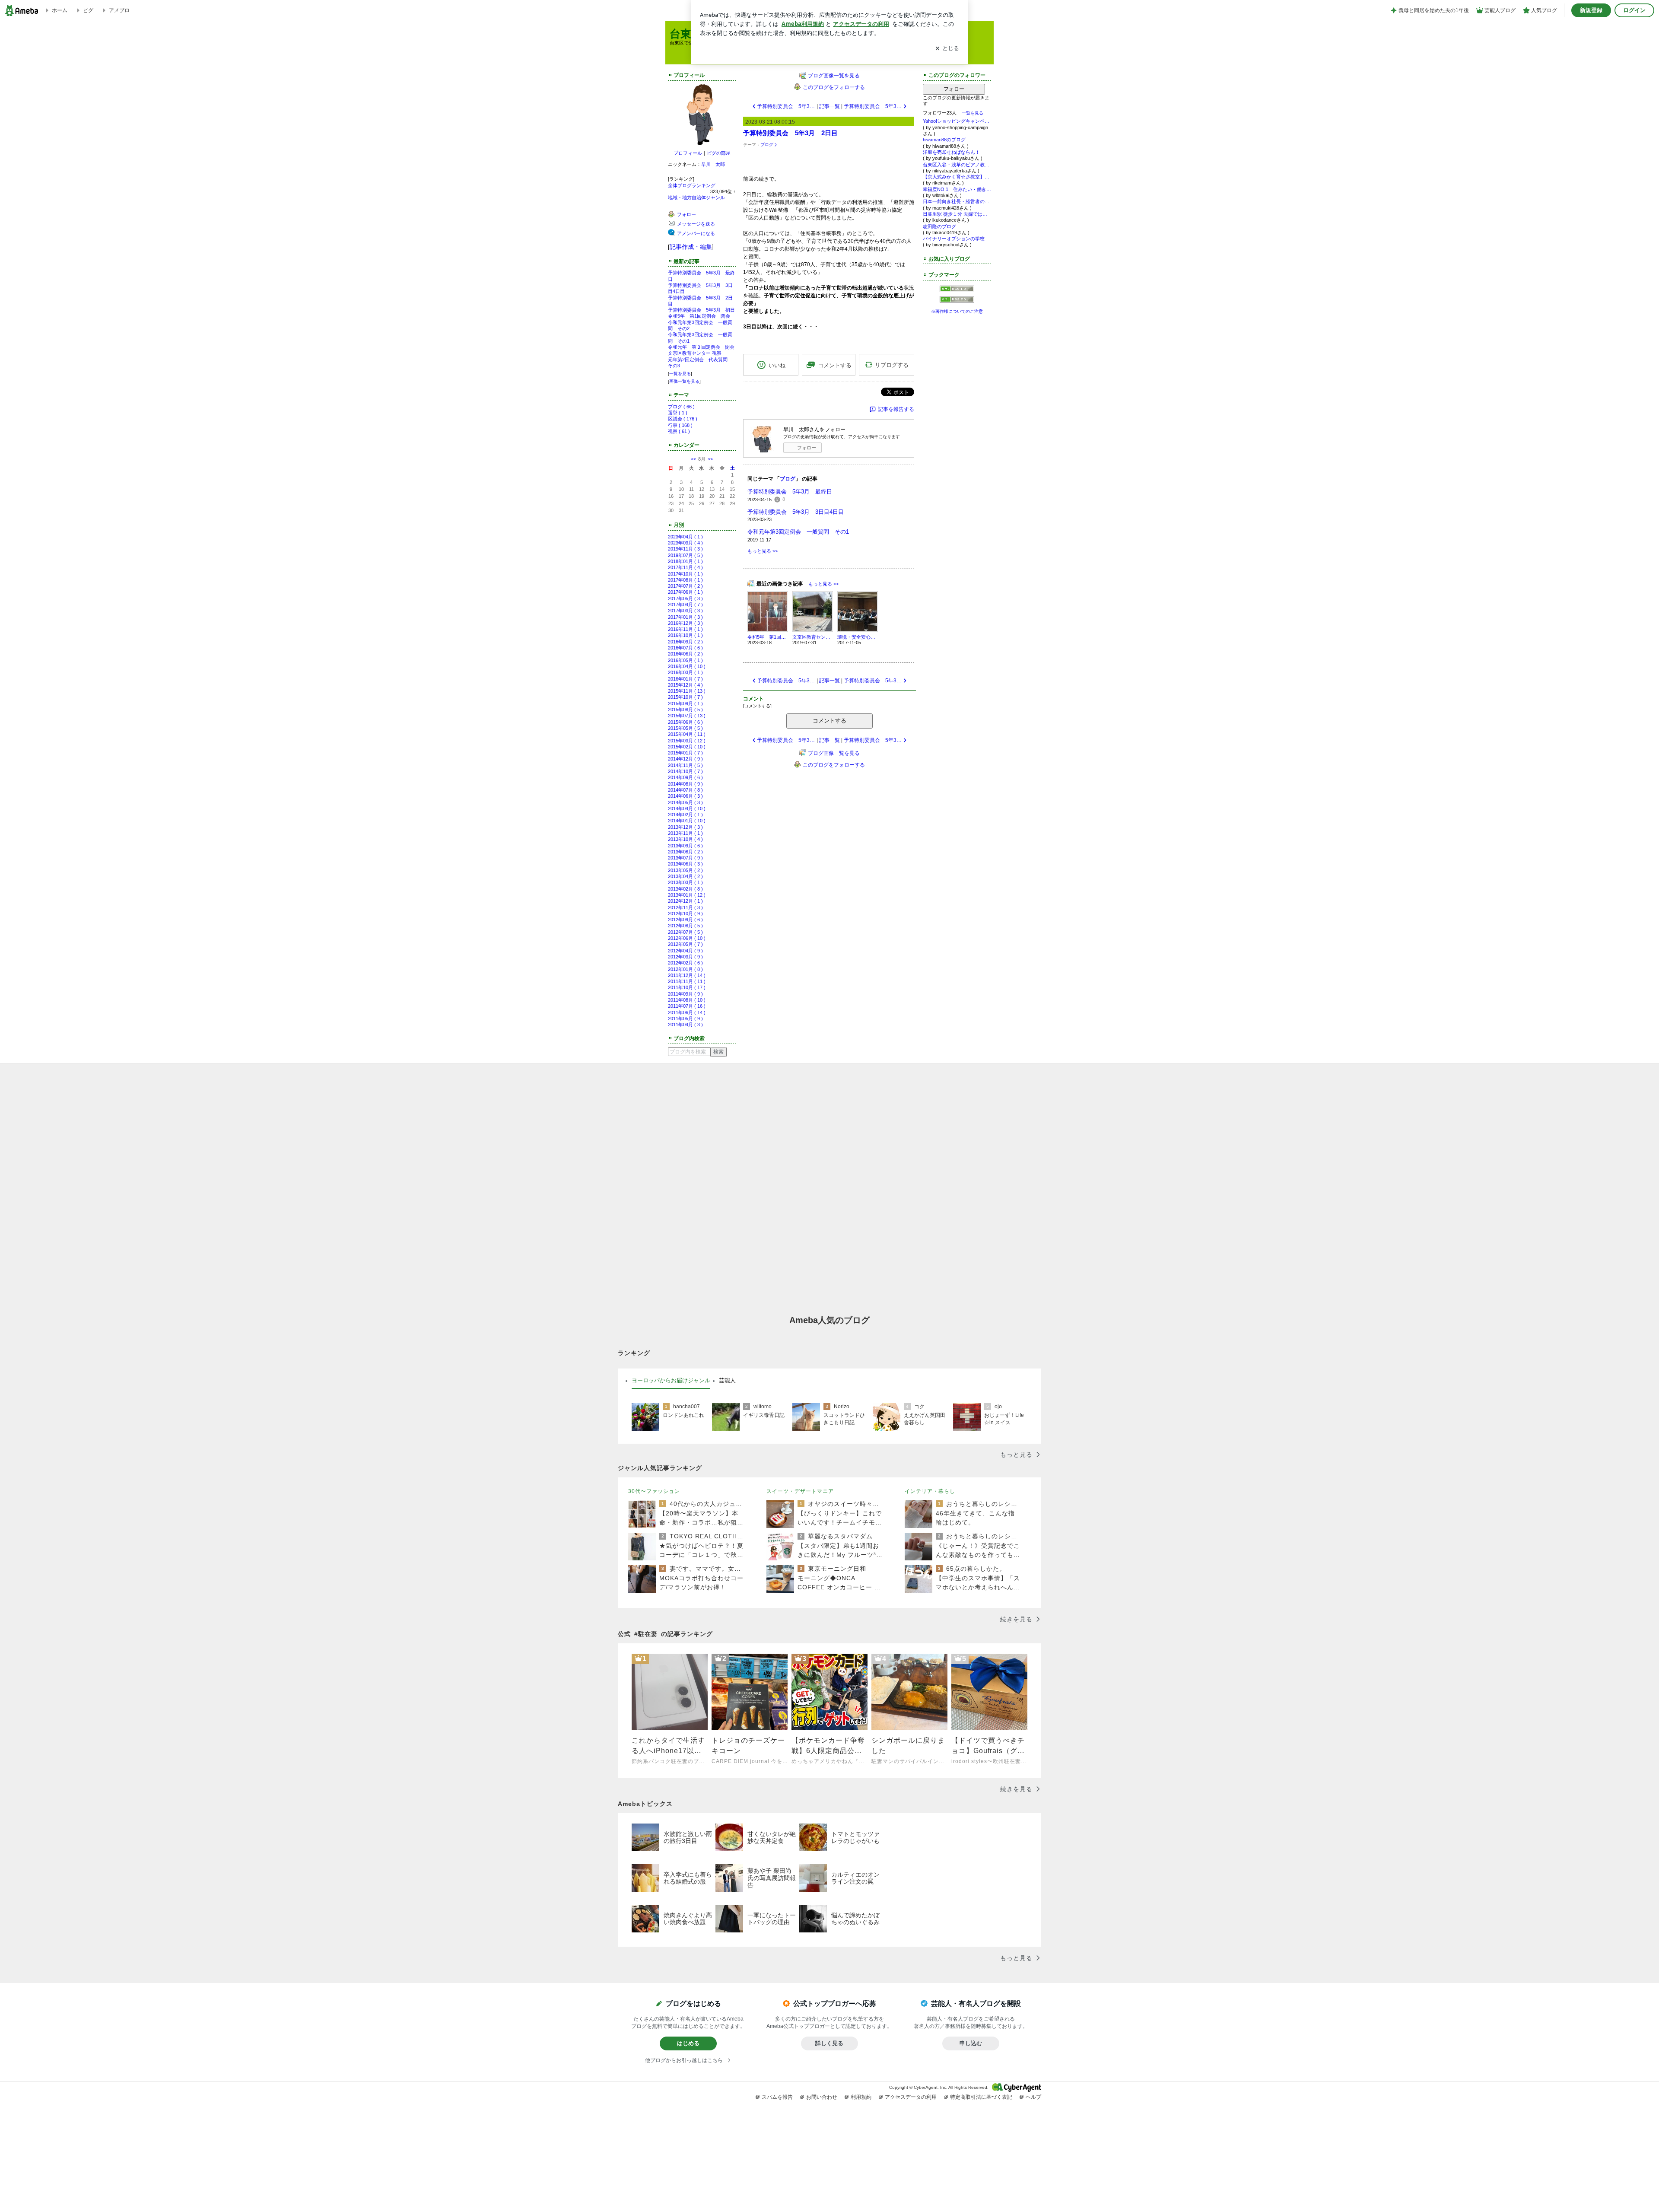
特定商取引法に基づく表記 (981, 2097)
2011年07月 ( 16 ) (687, 1006)
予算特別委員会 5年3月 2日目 (790, 133)
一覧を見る (680, 374)
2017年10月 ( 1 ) (685, 574)
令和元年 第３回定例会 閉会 (701, 347)
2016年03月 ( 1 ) (685, 672)
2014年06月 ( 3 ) (685, 796)
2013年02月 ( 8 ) (685, 889)
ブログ (767, 145)
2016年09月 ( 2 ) (685, 642)
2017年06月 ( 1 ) (685, 592)
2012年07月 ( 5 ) (685, 932)
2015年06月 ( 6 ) (685, 722)
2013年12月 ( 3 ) (685, 827)
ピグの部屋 (719, 153)
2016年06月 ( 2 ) (685, 654)
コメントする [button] (835, 365)
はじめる (688, 2043)
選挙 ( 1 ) (678, 413)
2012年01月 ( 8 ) (685, 969)
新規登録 (1591, 10)
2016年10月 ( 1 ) (685, 635)
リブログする (892, 365)
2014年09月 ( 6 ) (685, 777)
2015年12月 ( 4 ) (685, 685)
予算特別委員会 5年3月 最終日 (790, 492)
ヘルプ (1033, 2097)
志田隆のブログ (939, 226)
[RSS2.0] (957, 300)
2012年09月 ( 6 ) (685, 920)
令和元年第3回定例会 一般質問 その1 (798, 532)
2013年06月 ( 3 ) (685, 864)
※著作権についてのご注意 (957, 311)
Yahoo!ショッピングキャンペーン (957, 121)
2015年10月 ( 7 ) (685, 697)
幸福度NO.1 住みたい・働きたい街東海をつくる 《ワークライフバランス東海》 (957, 189)
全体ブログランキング (692, 185)
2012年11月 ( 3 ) (685, 907)
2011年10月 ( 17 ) (687, 987)
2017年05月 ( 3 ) (685, 598)
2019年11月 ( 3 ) (685, 549)
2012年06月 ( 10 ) (687, 938)
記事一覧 (829, 106)
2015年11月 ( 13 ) (687, 691)
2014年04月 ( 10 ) (687, 808)
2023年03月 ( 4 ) (685, 543)
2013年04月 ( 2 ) (685, 876)
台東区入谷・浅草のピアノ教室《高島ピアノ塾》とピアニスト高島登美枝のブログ (957, 165)
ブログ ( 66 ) (681, 407)
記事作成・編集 (691, 247)
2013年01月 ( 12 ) (687, 895)
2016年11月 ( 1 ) (685, 629)
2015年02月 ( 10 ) (687, 747)
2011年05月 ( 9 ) (685, 1018)
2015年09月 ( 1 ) (685, 703)
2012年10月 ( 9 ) (685, 913)
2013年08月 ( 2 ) (685, 852)
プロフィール (688, 153)
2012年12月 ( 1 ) (685, 901)
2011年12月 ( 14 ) (687, 975)
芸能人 (727, 1380)
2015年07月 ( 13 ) (687, 716)
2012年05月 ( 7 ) (685, 944)
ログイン (1634, 10)
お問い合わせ (822, 2097)
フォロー (807, 448)
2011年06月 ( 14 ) (687, 1012)
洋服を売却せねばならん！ (951, 152)
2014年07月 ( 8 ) (685, 790)
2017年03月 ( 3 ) (685, 611)
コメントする (829, 721)
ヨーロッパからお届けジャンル (671, 1380)
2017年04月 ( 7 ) (685, 605)
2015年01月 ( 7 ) (685, 753)
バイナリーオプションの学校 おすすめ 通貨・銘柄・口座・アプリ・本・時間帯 (957, 239)
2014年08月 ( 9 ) (685, 784)
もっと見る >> (763, 551)
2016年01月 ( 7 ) (685, 679)
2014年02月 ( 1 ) (685, 815)
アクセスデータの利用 (911, 2097)
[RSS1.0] (957, 291)
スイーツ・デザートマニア (800, 1491)
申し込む (971, 2043)
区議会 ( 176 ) (683, 419)
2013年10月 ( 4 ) (685, 839)
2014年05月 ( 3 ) (685, 802)
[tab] (671, 1381)
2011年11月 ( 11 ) (687, 981)
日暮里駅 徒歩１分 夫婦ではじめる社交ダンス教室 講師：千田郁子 (957, 214)
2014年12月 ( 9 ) (685, 759)
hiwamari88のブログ (944, 140)
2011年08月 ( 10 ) (687, 1000)
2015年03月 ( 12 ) (687, 741)
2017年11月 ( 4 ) (685, 567)
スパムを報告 (777, 2097)
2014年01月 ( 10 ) (687, 821)
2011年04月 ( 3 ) (685, 1025)
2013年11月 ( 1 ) (685, 833)
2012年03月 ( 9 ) (685, 957)
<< (693, 459)
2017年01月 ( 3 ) (685, 617)
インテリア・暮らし (930, 1491)
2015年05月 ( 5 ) (685, 728)
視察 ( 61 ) (679, 431)
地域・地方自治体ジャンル (696, 197)
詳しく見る (829, 2043)
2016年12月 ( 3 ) (685, 623)
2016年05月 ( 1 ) (685, 660)
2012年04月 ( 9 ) (685, 951)
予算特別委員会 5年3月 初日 (701, 310)
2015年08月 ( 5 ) (685, 710)
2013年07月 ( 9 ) (685, 858)
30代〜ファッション (654, 1491)
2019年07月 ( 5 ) (685, 555)
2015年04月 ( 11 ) (687, 734)
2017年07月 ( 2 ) (685, 586)
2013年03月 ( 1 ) (685, 882)
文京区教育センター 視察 (695, 353)
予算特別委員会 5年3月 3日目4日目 (796, 512)
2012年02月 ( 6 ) (685, 963)
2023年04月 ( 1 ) (685, 537)
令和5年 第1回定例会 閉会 (699, 316)
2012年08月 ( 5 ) (685, 926)
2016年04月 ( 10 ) (687, 666)
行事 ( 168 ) (680, 425)
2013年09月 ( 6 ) (685, 846)
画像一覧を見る (684, 381)
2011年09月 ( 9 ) (685, 994)
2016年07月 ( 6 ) (685, 648)
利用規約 (861, 2097)
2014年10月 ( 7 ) (685, 771)
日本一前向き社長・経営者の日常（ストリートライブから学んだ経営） (957, 201)
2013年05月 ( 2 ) (685, 870)
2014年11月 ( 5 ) (685, 765)
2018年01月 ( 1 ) (685, 561)
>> (710, 459)
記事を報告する (896, 409)
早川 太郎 (713, 164)
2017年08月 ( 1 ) (685, 580)
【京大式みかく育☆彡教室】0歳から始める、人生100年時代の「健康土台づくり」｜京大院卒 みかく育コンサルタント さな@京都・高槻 (957, 177)
